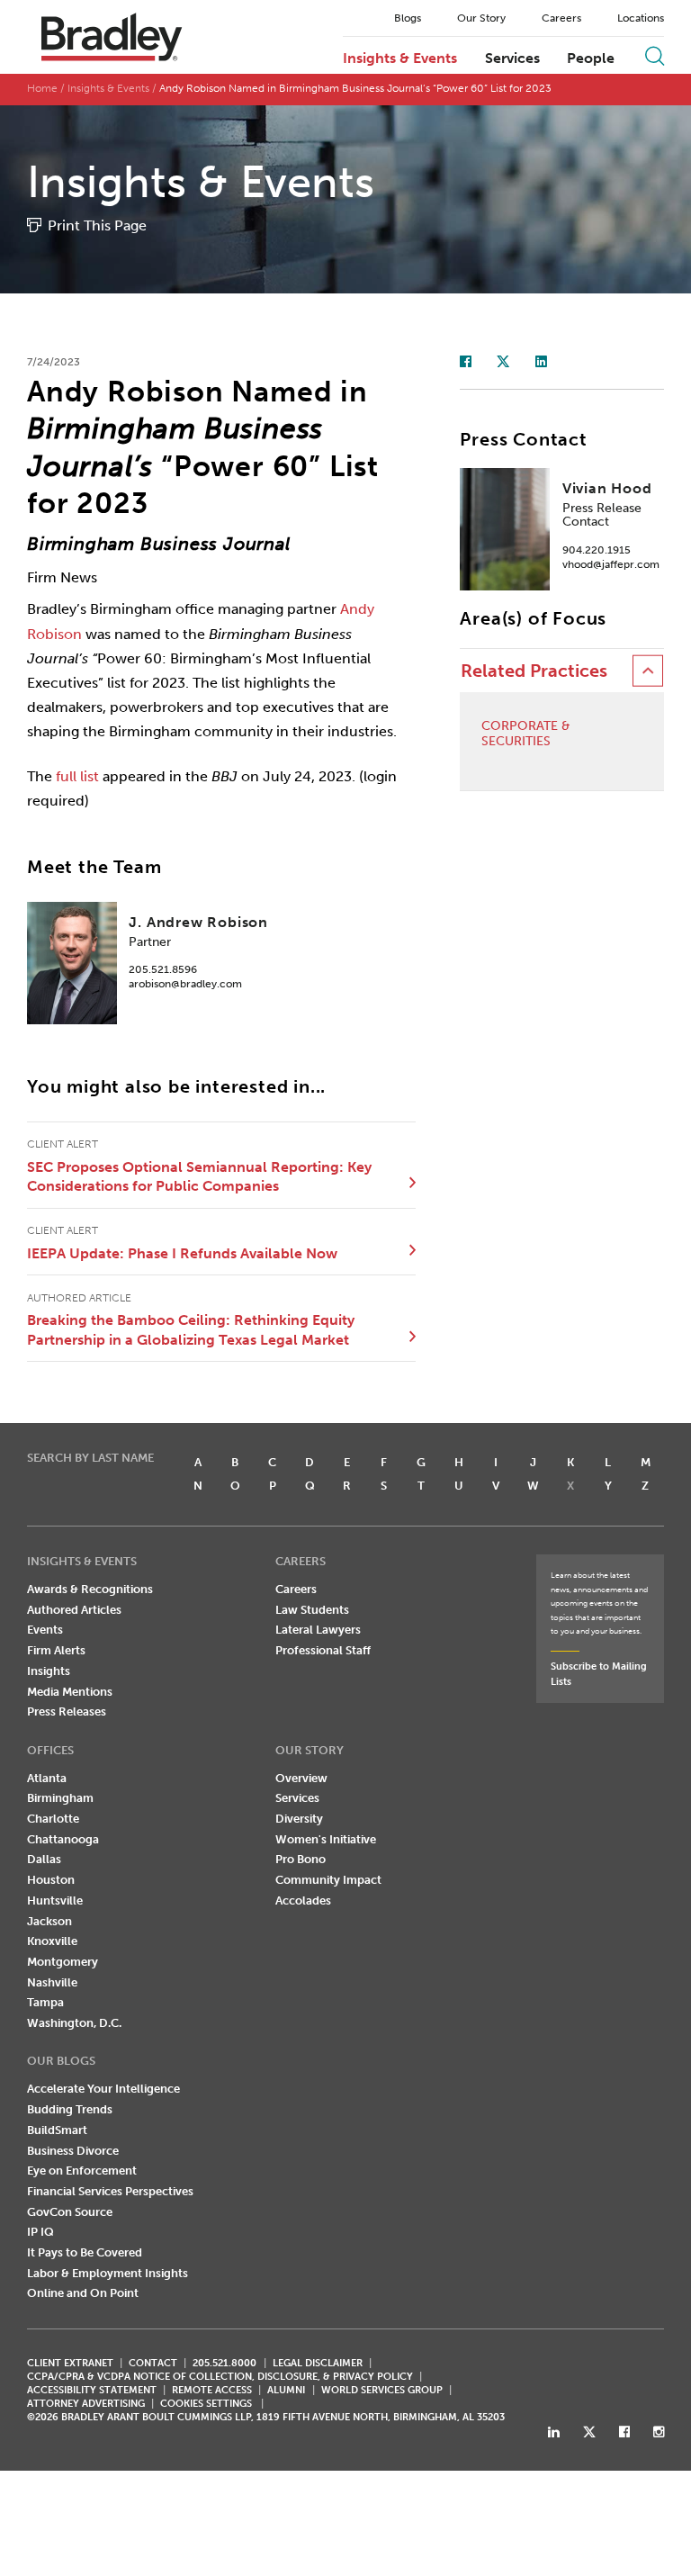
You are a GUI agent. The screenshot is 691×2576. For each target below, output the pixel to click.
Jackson (49, 1921)
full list (77, 776)
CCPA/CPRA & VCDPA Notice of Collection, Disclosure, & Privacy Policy (220, 2377)
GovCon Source (70, 2212)
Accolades (303, 1900)
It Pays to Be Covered (85, 2252)
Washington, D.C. (74, 2023)
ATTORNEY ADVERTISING (86, 2404)
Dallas (44, 1859)
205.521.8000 (224, 2363)
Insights (49, 1671)
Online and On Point (83, 2293)
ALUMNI (286, 2390)
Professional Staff (323, 1650)
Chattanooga (63, 1839)
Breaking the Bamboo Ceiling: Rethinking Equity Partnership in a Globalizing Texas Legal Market (191, 1330)
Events (45, 1630)
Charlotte (53, 1819)
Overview (301, 1778)
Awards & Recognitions (90, 1589)
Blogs (408, 18)
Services (512, 59)
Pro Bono (301, 1859)
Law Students (312, 1610)
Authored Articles (74, 1610)
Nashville (52, 1982)
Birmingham (60, 1798)
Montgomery (63, 1962)
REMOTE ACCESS (212, 2390)
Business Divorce (73, 2151)
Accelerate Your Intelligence (103, 2089)
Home (42, 88)
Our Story (481, 18)
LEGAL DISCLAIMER (318, 2363)
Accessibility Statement (92, 2390)
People (591, 59)
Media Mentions (70, 1692)
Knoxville (52, 1941)
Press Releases (67, 1711)
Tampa (45, 2002)
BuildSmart (57, 2130)
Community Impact (328, 1880)
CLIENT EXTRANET (70, 2363)
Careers (561, 18)
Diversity (299, 1819)
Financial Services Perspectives (110, 2191)
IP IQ (40, 2232)
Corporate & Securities (526, 734)
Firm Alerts (56, 1650)
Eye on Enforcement (82, 2171)
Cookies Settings (206, 2404)
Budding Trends (70, 2109)
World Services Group (382, 2390)
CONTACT (153, 2363)
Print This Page (97, 225)
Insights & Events (400, 59)
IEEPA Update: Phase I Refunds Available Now (182, 1253)
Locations (641, 18)
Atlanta (47, 1778)
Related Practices (534, 671)
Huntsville (55, 1900)
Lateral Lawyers (318, 1630)
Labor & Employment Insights (108, 2273)
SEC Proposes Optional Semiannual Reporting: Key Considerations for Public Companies (199, 1177)
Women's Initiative (326, 1839)
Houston (51, 1880)
